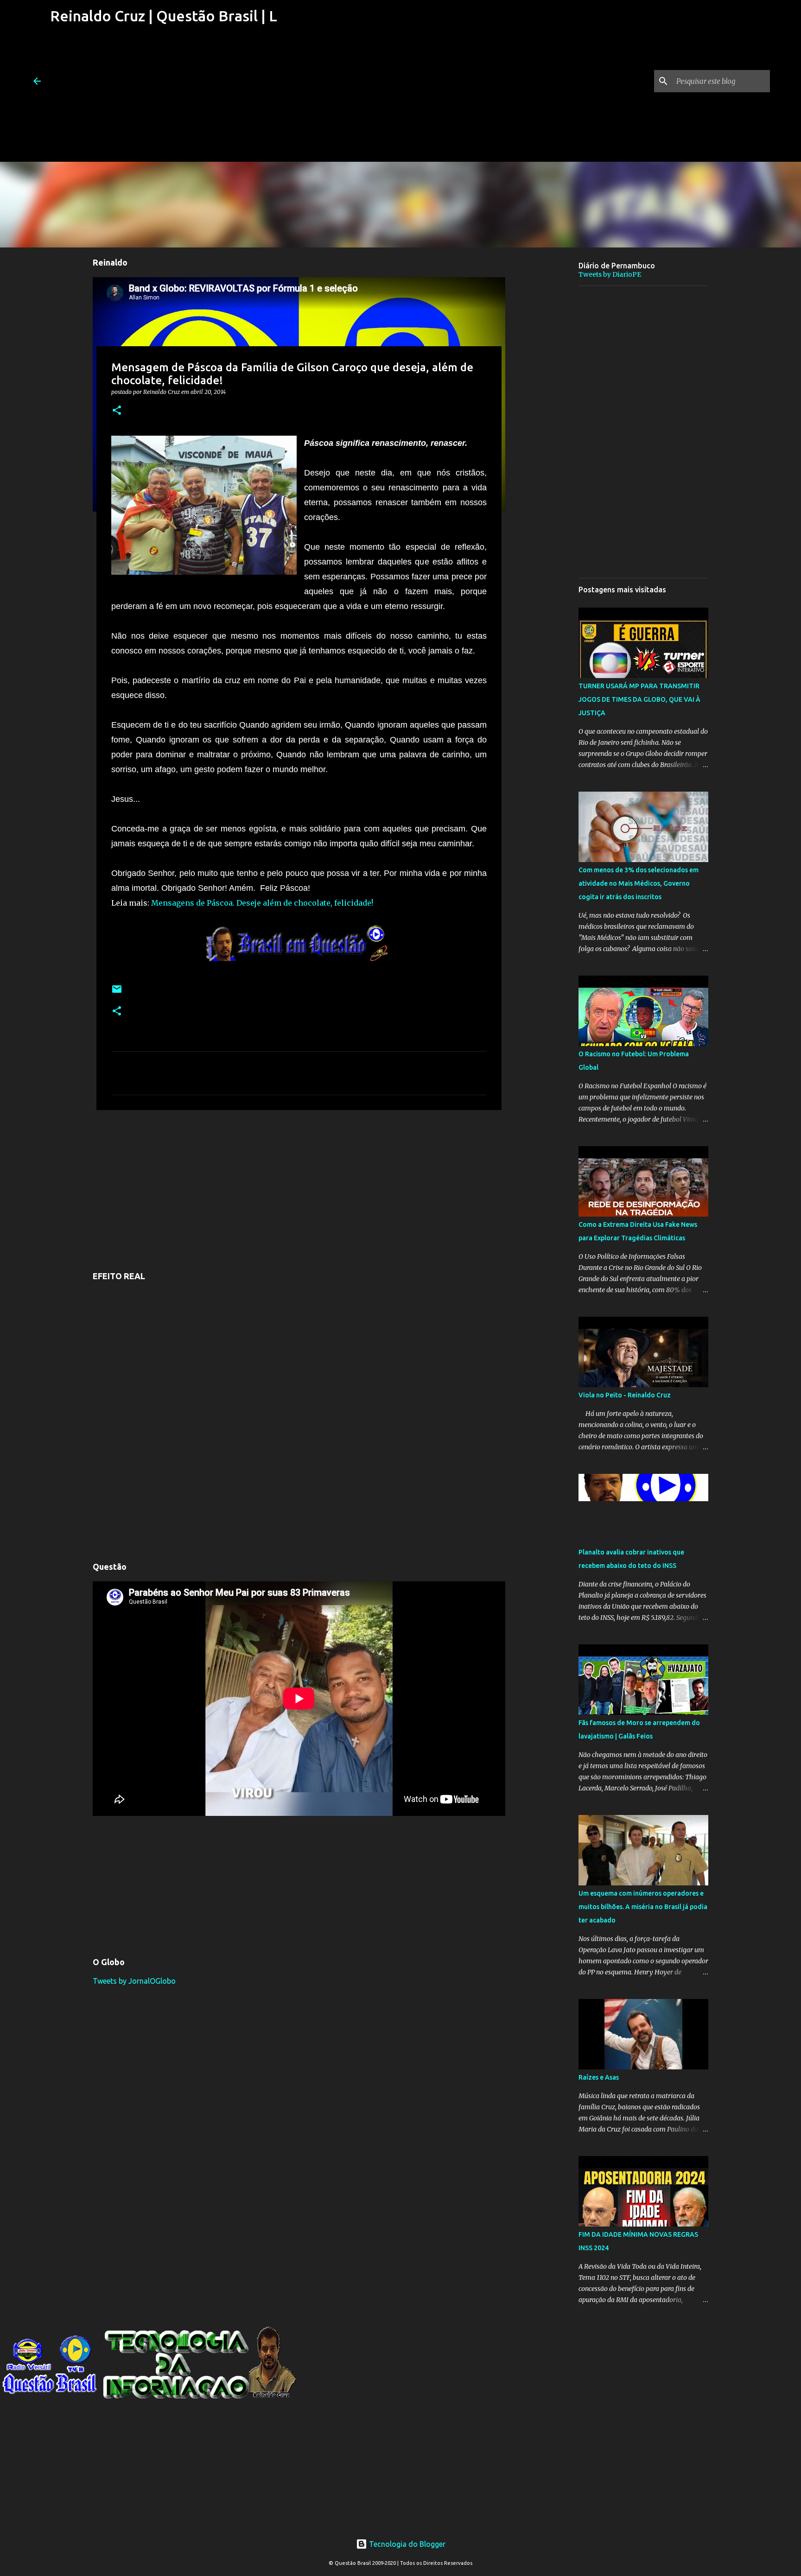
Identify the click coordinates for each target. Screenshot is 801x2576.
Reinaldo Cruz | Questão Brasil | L (164, 16)
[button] (117, 411)
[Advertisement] (162, 97)
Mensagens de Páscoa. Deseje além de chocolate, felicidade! (262, 903)
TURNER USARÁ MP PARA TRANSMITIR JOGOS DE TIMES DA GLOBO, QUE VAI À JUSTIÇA (639, 699)
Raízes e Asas (599, 2077)
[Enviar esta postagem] (117, 993)
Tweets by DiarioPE (610, 274)
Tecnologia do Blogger (406, 2544)
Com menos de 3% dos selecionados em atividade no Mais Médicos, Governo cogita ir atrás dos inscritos (639, 883)
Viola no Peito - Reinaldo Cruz (625, 1395)
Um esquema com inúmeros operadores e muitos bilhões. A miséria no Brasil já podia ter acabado (643, 1907)
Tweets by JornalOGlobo (134, 1981)
